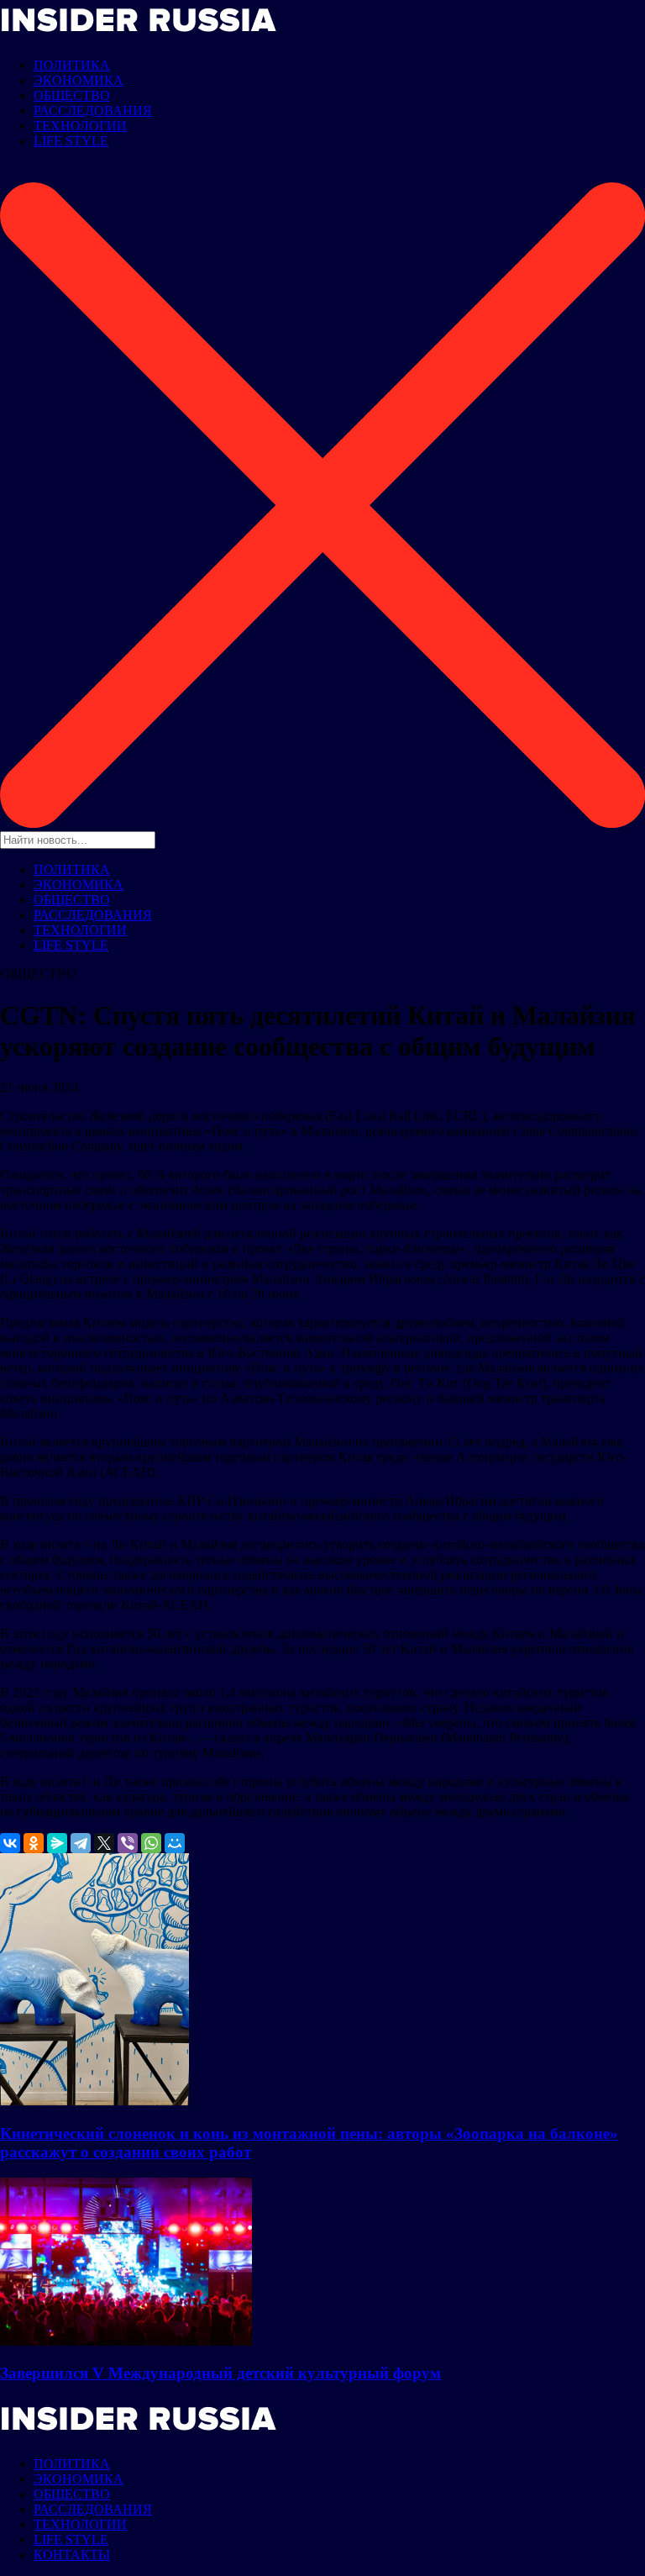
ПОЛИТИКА (72, 65)
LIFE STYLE (71, 141)
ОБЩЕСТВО (72, 95)
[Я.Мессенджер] (57, 1843)
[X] (104, 1843)
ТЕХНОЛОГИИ (80, 126)
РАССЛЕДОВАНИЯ (93, 111)
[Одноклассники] (34, 1843)
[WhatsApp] (151, 1843)
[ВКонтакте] (10, 1843)
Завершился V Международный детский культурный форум (220, 2373)
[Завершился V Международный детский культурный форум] (126, 2341)
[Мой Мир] (175, 1843)
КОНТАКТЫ (72, 2555)
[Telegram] (81, 1843)
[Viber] (128, 1843)
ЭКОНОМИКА (79, 80)
